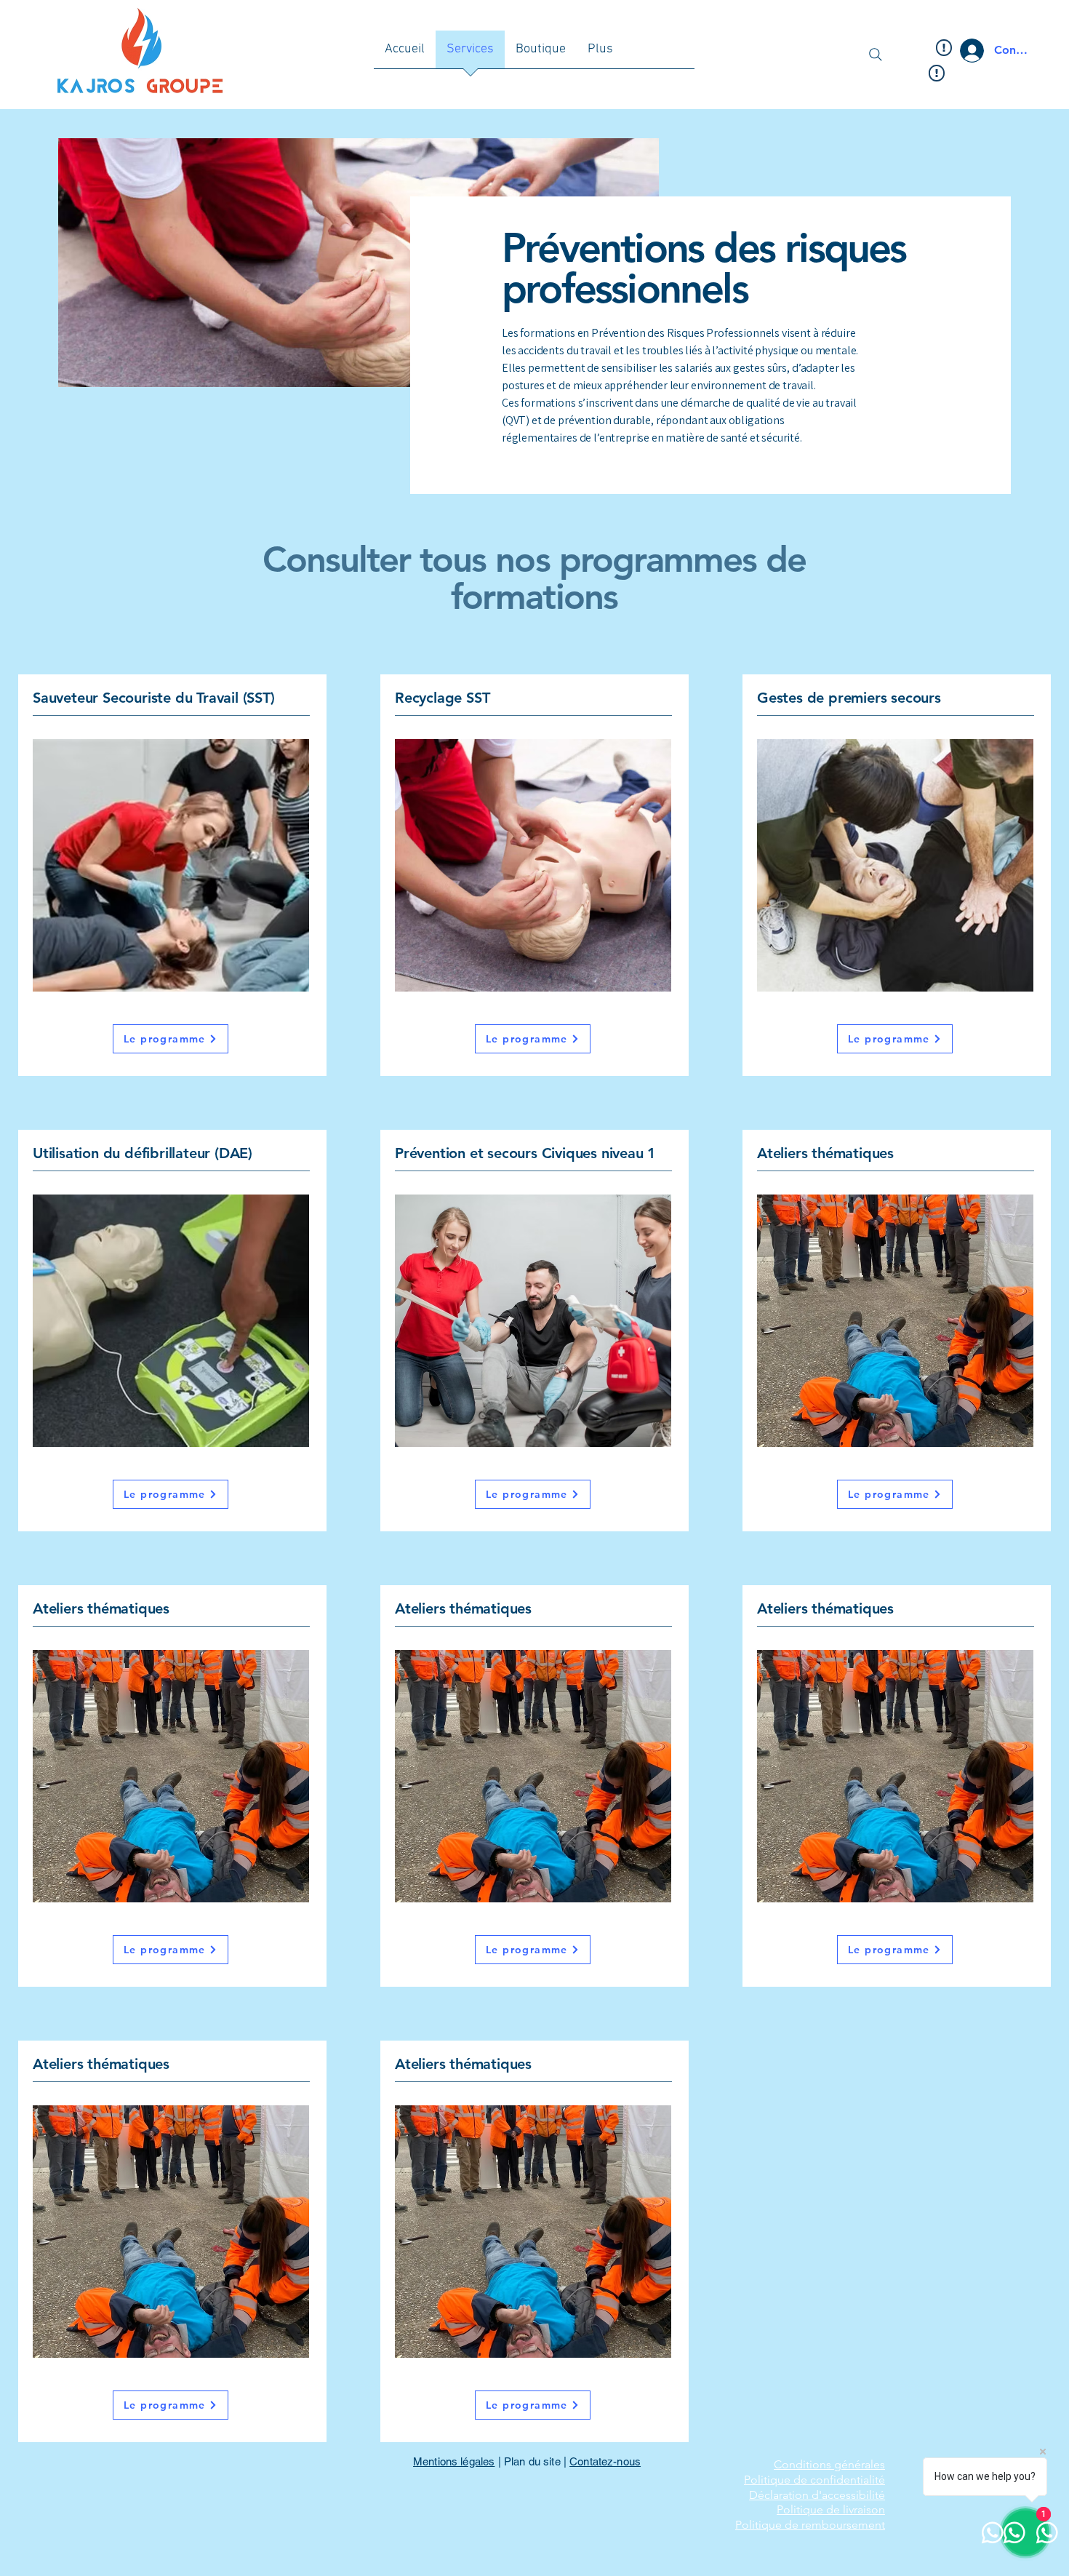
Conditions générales (829, 2464)
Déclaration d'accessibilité (817, 2495)
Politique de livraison (831, 2509)
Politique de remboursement (810, 2525)
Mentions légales (454, 2461)
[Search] (876, 55)
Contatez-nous (605, 2461)
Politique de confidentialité (814, 2480)
